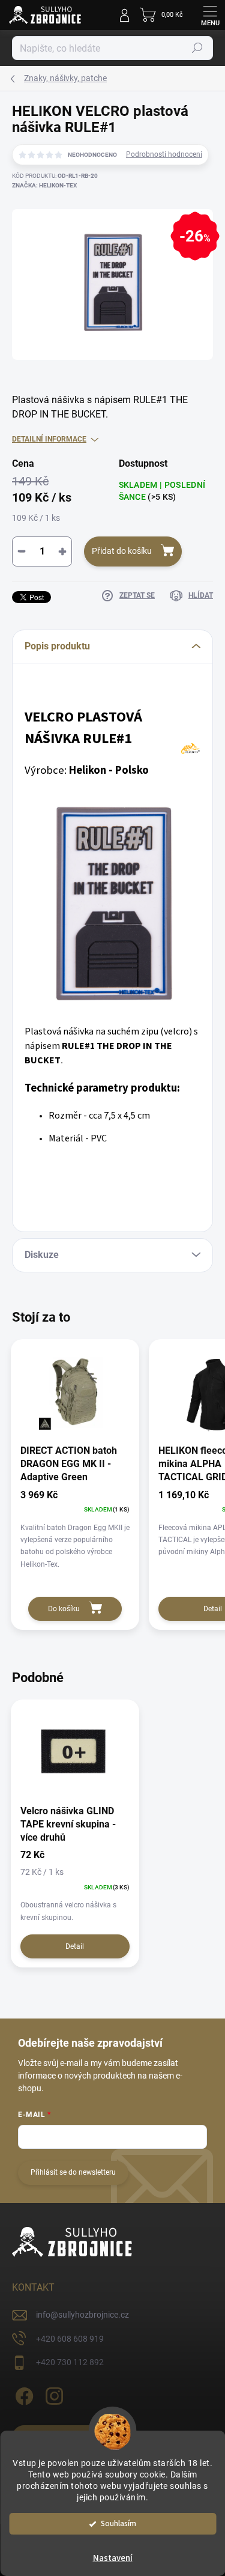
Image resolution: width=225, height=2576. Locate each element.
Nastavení (113, 2558)
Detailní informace (49, 439)
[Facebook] (22, 2394)
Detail (75, 1946)
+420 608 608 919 (70, 2339)
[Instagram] (52, 2394)
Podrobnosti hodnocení (164, 154)
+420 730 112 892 (70, 2362)
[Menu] (210, 15)
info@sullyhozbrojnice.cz (82, 2315)
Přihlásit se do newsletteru (73, 2172)
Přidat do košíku (122, 551)
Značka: (44, 185)
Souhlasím (118, 2523)
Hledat (197, 48)
